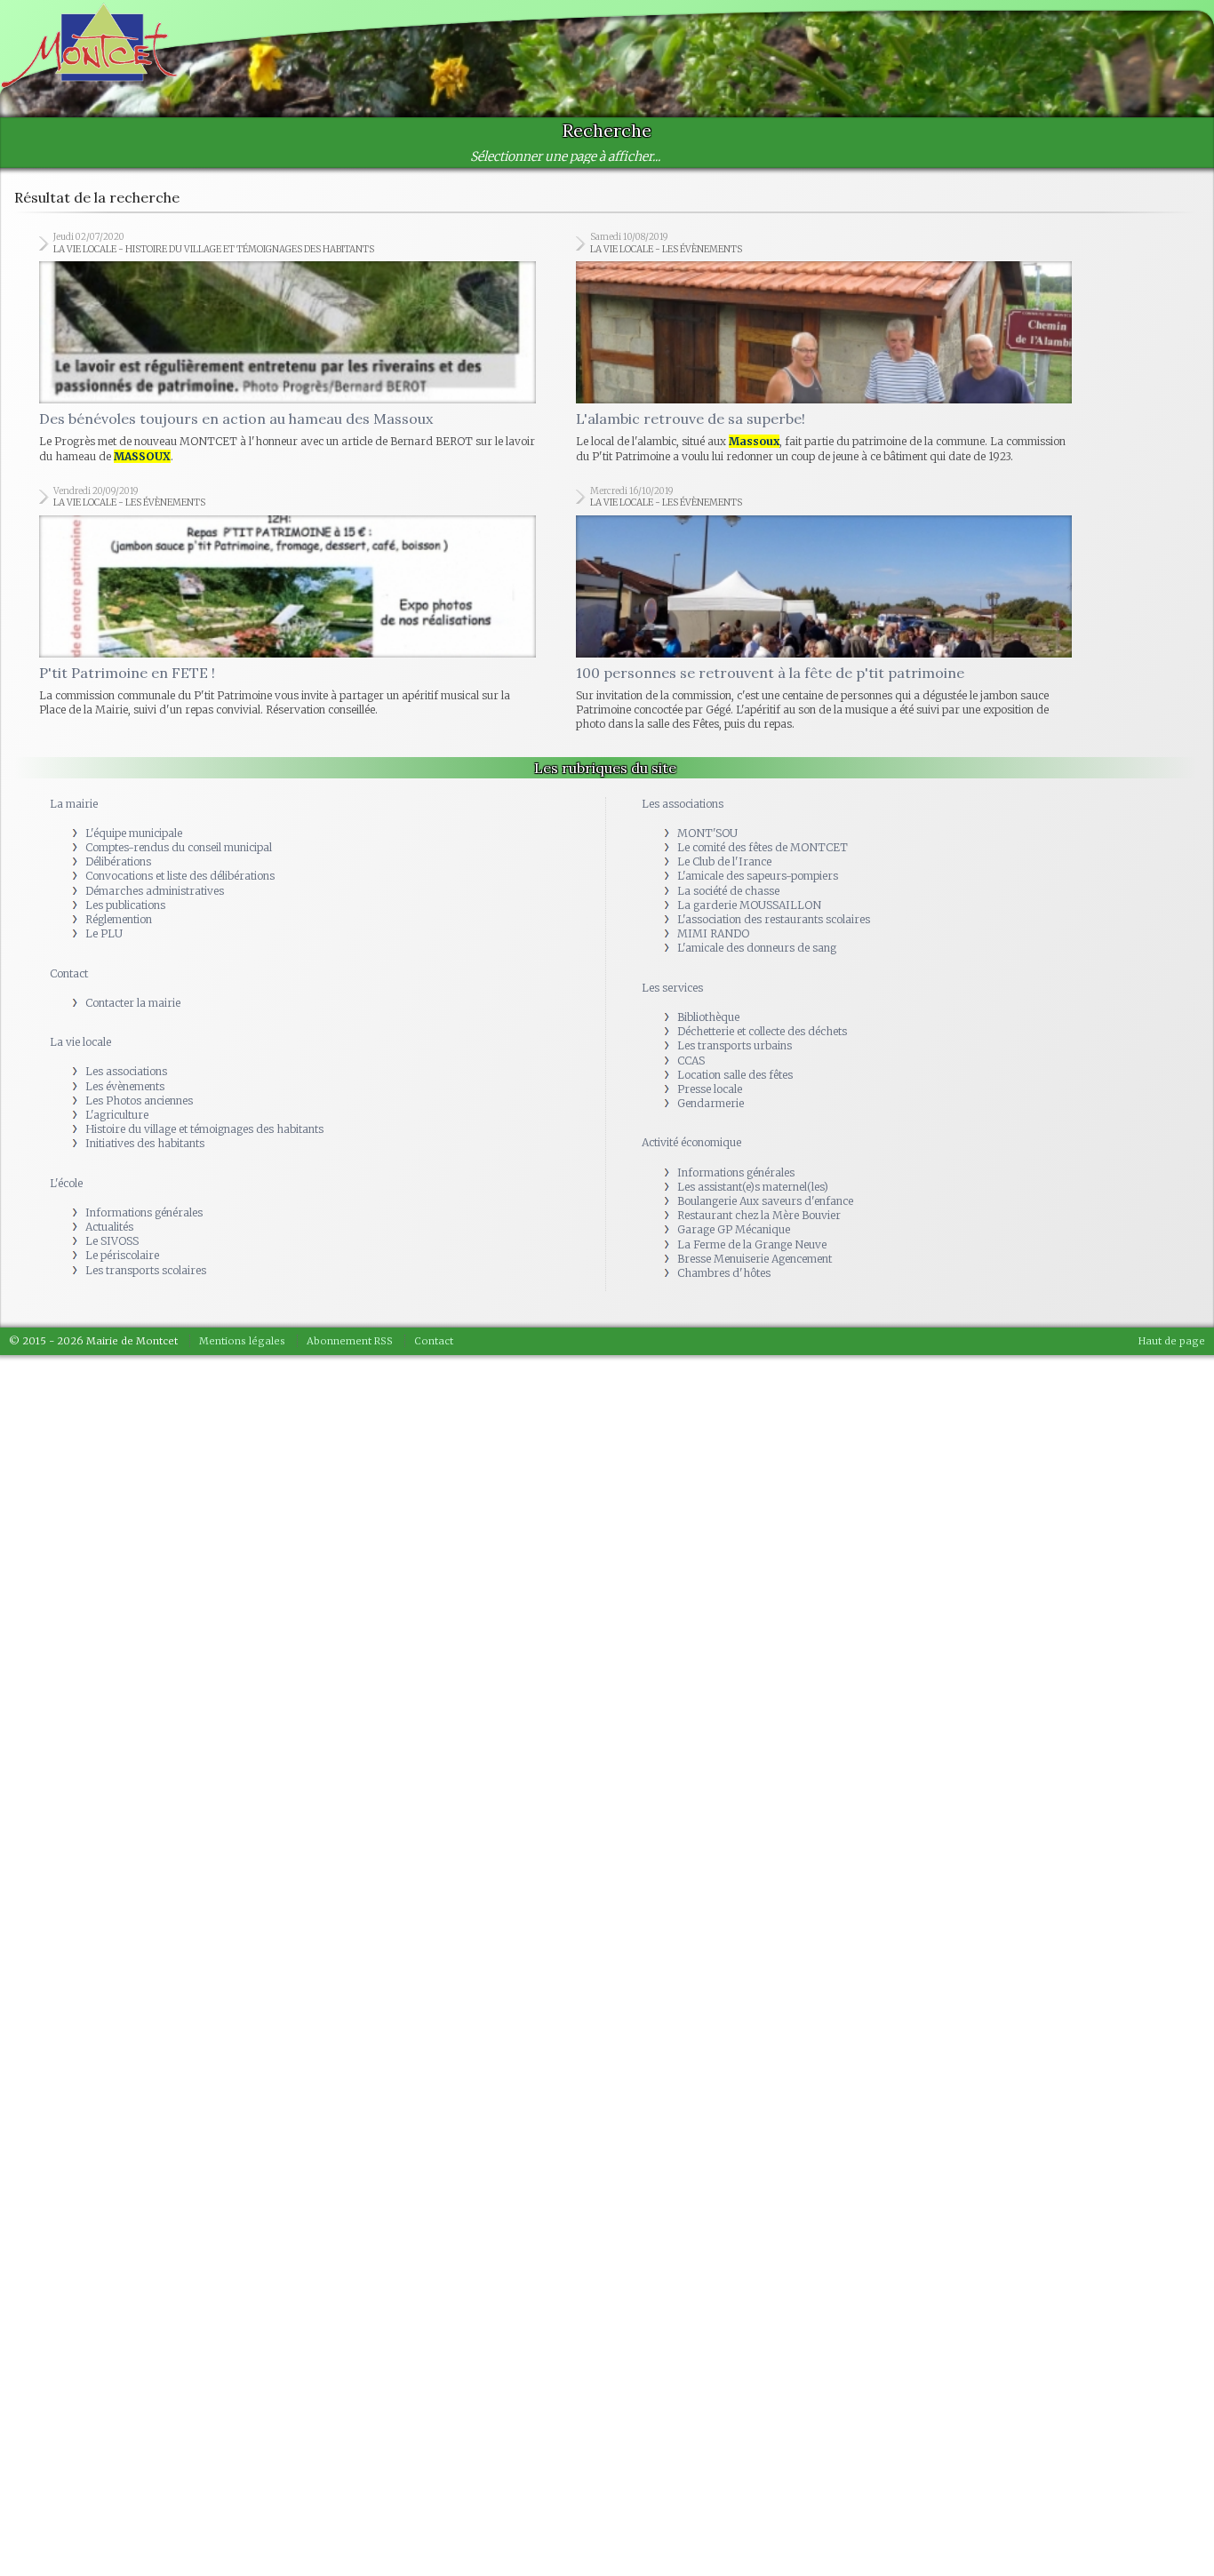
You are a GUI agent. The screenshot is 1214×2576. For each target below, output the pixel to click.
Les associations (126, 929)
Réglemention (119, 777)
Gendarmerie (711, 961)
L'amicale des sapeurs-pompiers (758, 734)
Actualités (109, 1085)
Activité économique (691, 1000)
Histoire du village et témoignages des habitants (204, 987)
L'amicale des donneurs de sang (757, 805)
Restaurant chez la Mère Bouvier (759, 1073)
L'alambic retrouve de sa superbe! (691, 347)
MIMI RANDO (713, 791)
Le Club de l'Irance (724, 719)
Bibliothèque (708, 875)
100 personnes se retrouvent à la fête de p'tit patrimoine (770, 530)
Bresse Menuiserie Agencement (755, 1117)
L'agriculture (117, 973)
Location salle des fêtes (735, 933)
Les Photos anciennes (139, 958)
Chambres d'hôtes (724, 1131)
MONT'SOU (707, 691)
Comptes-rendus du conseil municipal (179, 705)
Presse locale (710, 947)
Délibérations (118, 719)
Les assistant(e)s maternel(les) (753, 1045)
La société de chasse (728, 749)
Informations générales (144, 1070)
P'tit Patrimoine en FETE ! (127, 530)
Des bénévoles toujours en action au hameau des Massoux (236, 347)
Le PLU (104, 791)
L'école (66, 1041)
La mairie (74, 662)
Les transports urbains (735, 903)
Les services (672, 845)
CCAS (691, 918)
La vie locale (80, 900)
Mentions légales (242, 1199)
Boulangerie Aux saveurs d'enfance (765, 1059)
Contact (69, 831)
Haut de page (1172, 1199)
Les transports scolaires (146, 1128)
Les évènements (125, 944)
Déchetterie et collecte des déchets (762, 889)
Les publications (125, 763)
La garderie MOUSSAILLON (749, 763)
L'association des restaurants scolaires (774, 777)
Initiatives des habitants (145, 1001)
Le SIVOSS (112, 1099)
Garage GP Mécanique (734, 1087)
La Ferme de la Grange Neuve (752, 1102)
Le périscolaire (122, 1113)
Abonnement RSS (350, 1199)
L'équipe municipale (134, 691)
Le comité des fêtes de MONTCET (763, 705)
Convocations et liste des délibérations (180, 734)
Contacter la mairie (133, 861)
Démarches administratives (155, 749)
